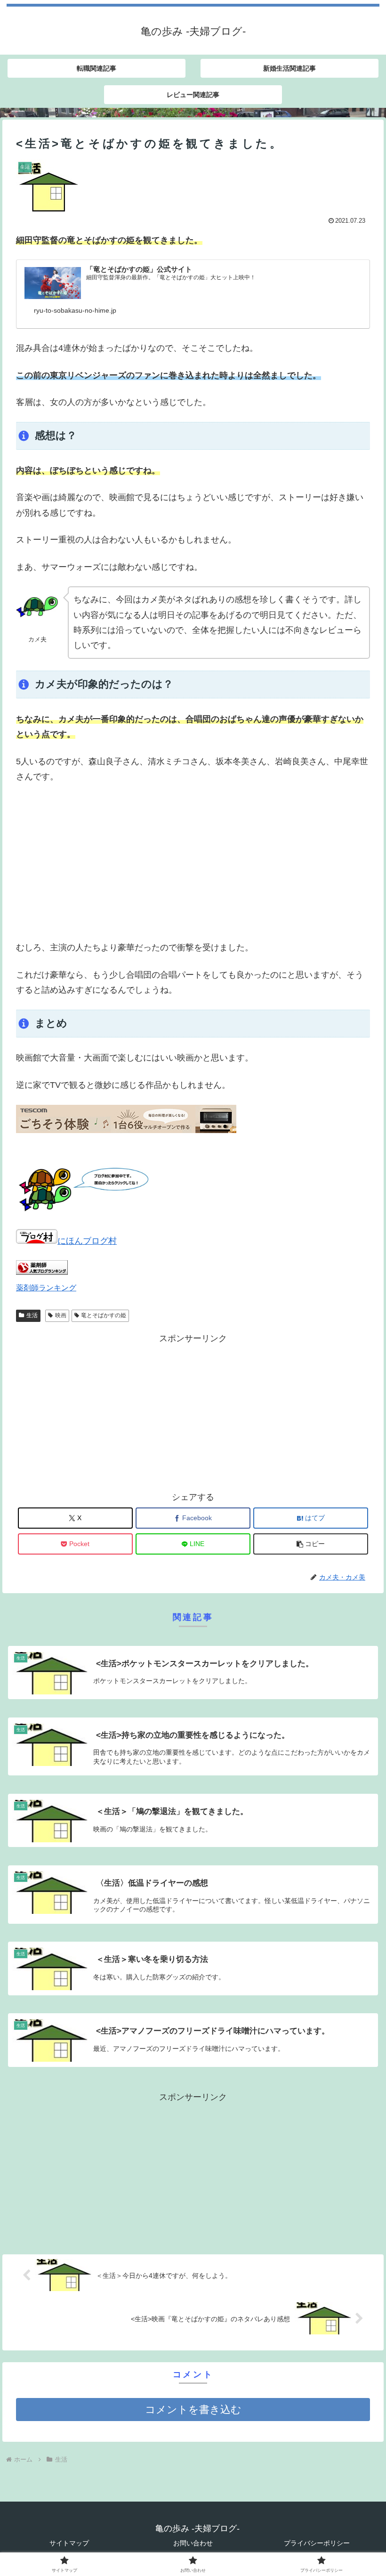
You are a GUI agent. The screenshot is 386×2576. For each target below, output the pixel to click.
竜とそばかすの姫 (104, 1315)
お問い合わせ (193, 2543)
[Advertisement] (193, 862)
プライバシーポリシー (317, 2543)
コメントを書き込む (193, 2410)
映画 (61, 1315)
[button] (311, 1544)
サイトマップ (69, 2543)
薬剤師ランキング (46, 1288)
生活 (32, 1315)
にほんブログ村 (87, 1241)
